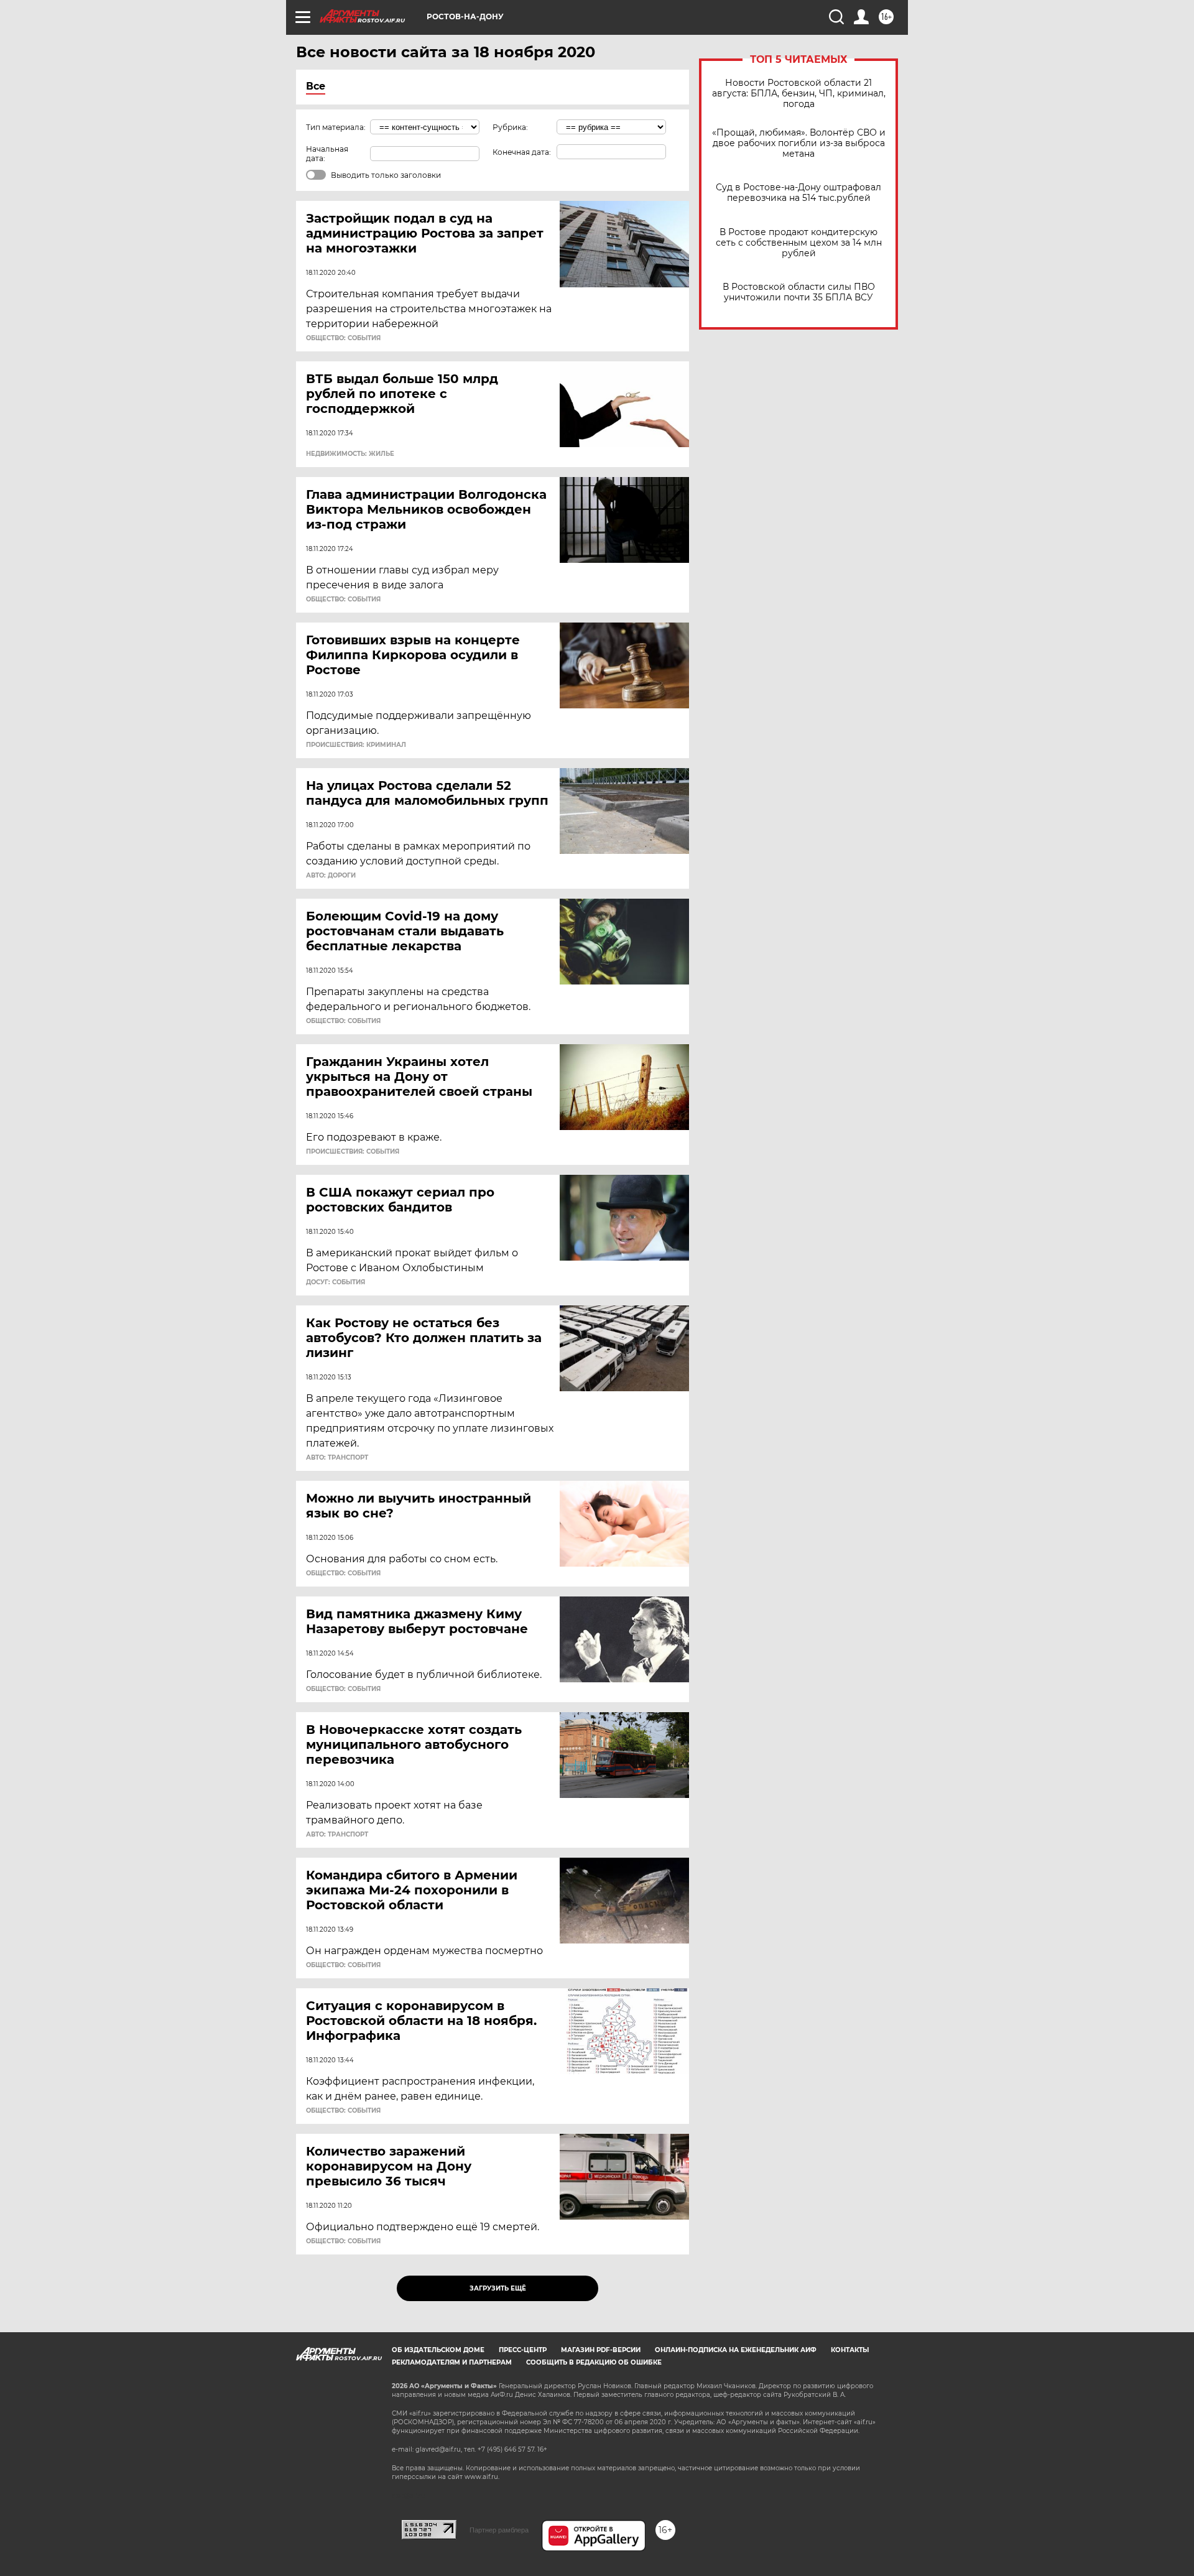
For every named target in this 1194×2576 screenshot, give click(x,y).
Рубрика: (510, 127)
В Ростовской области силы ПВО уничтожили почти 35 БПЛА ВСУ (799, 292)
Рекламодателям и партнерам (452, 2362)
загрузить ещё (498, 2288)
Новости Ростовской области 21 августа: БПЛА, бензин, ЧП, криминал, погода (799, 94)
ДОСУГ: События (336, 1282)
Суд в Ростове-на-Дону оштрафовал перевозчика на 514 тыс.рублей (798, 193)
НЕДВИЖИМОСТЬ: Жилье (350, 454)
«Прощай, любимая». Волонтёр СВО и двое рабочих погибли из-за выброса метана (799, 143)
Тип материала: (336, 127)
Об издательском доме (438, 2350)
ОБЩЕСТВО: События (343, 338)
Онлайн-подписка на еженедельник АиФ (736, 2350)
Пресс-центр (523, 2350)
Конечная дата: (522, 152)
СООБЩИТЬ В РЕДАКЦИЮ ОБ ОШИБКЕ (594, 2362)
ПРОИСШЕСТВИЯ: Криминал (356, 745)
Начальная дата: (327, 154)
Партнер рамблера (499, 2530)
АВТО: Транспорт (337, 1458)
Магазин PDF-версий (601, 2350)
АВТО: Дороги (331, 876)
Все (316, 86)
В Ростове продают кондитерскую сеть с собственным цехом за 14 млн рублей (799, 243)
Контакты (850, 2350)
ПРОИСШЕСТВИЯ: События (353, 1152)
